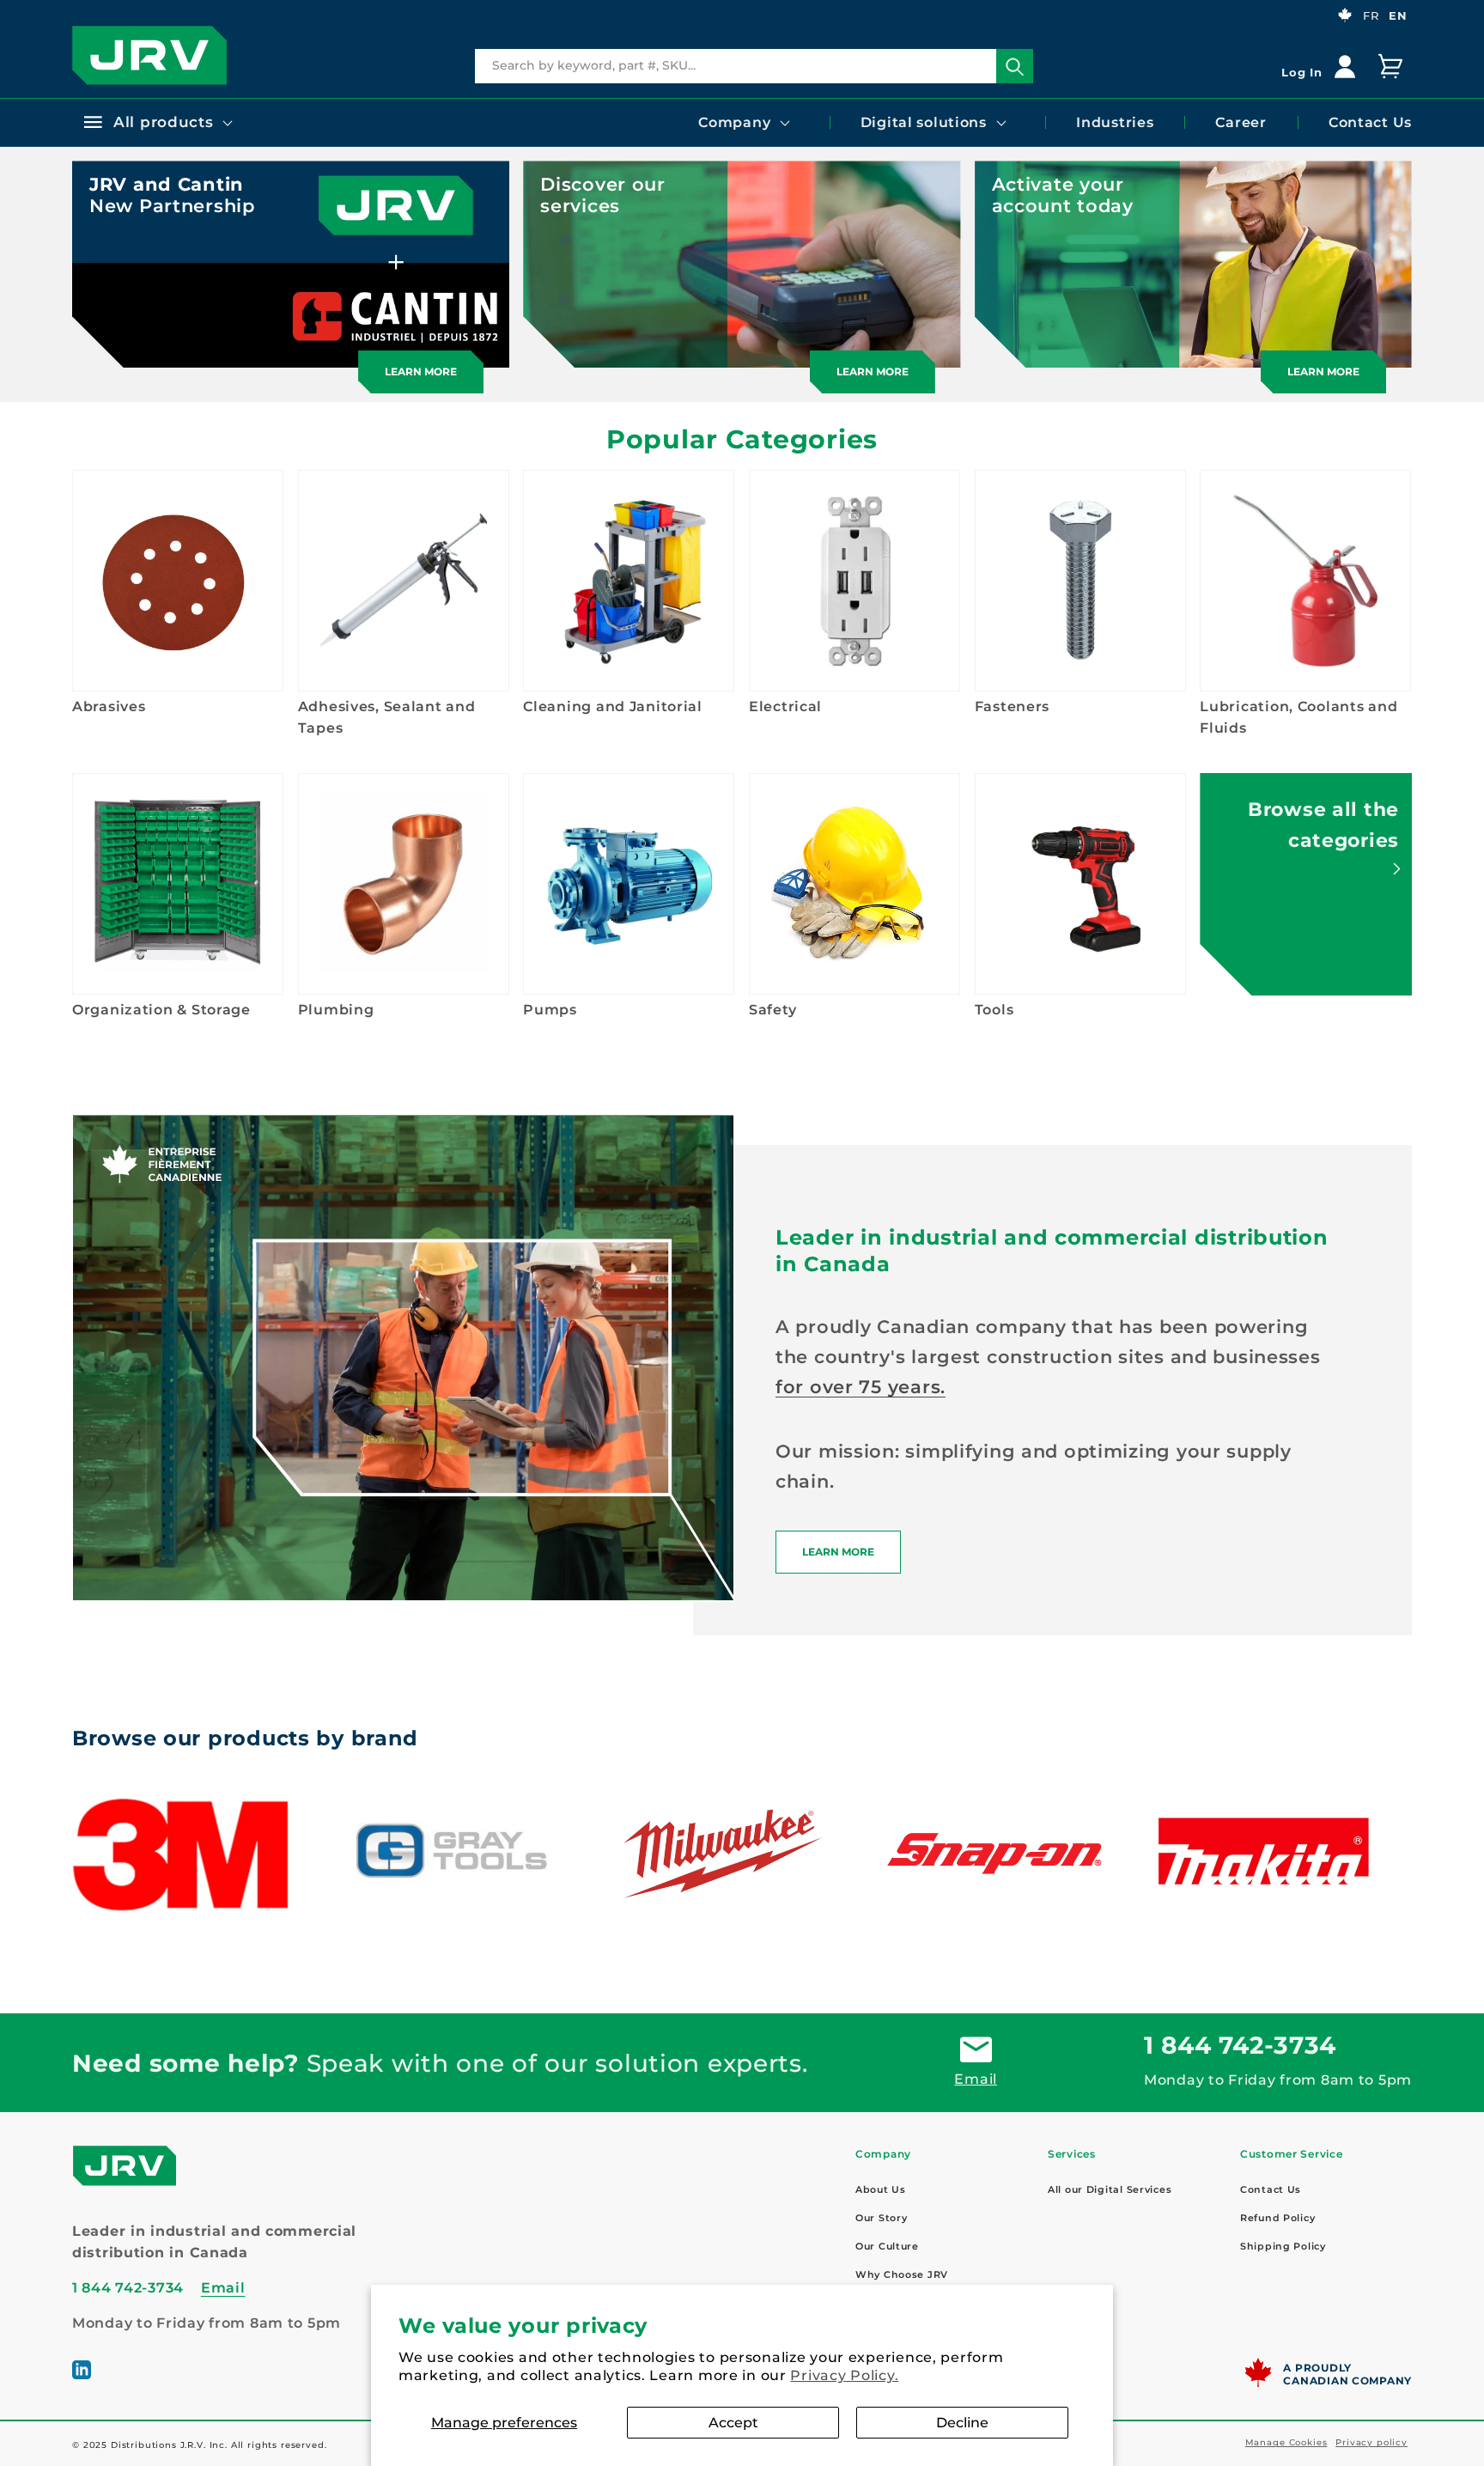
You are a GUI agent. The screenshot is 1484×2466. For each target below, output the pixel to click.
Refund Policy (1277, 2218)
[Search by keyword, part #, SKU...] (1015, 67)
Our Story (881, 2218)
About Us (881, 2189)
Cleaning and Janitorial (613, 706)
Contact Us (1271, 2189)
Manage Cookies (1286, 2442)
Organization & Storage (161, 1010)
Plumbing (336, 1010)
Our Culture (887, 2246)
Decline (962, 2423)
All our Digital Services (1110, 2189)
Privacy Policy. (844, 2375)
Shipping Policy (1283, 2246)
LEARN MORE (838, 1552)
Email (976, 2079)
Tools (994, 1010)
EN (1398, 15)
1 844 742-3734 (1240, 2045)
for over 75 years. (861, 1387)
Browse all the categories (1323, 825)
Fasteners (1012, 706)
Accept (733, 2423)
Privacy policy (1371, 2442)
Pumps (550, 1010)
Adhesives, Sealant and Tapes (387, 717)
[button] (157, 122)
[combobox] (754, 66)
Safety (772, 1010)
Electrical (785, 706)
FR (1371, 15)
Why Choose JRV (902, 2274)
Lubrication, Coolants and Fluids (1298, 717)
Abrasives (109, 706)
